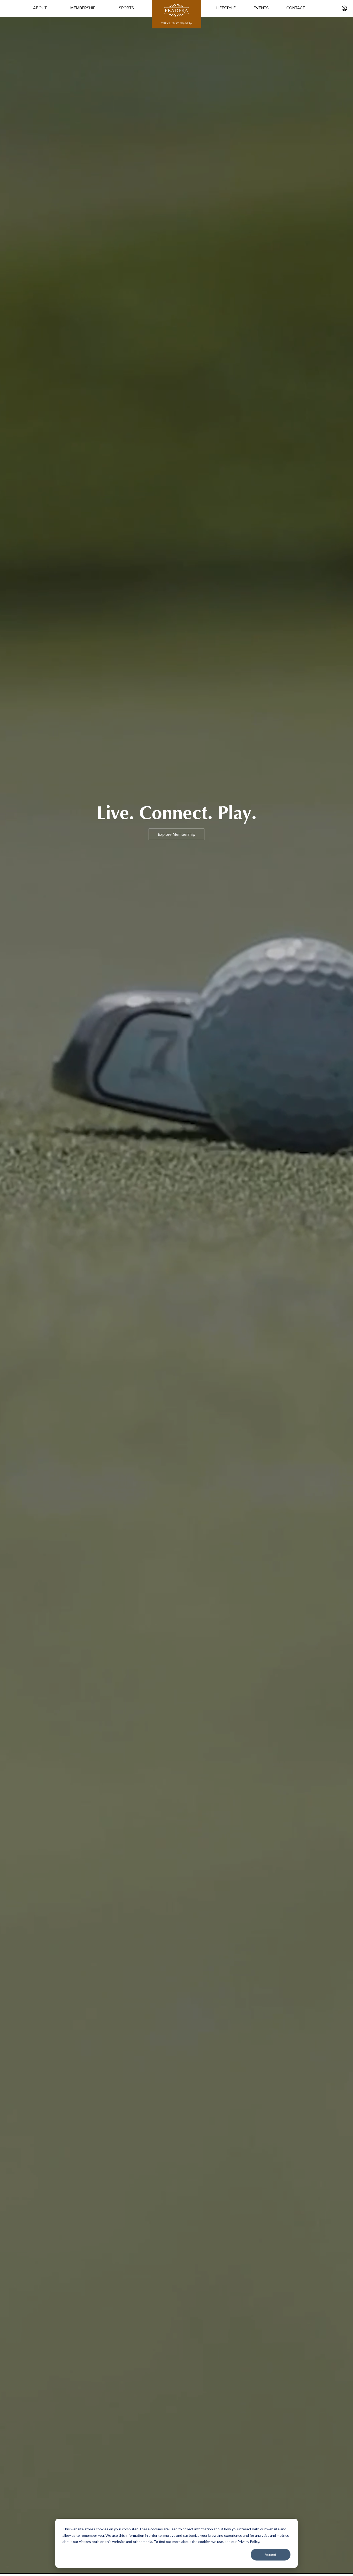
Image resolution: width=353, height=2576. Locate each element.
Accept (271, 2554)
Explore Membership (177, 834)
